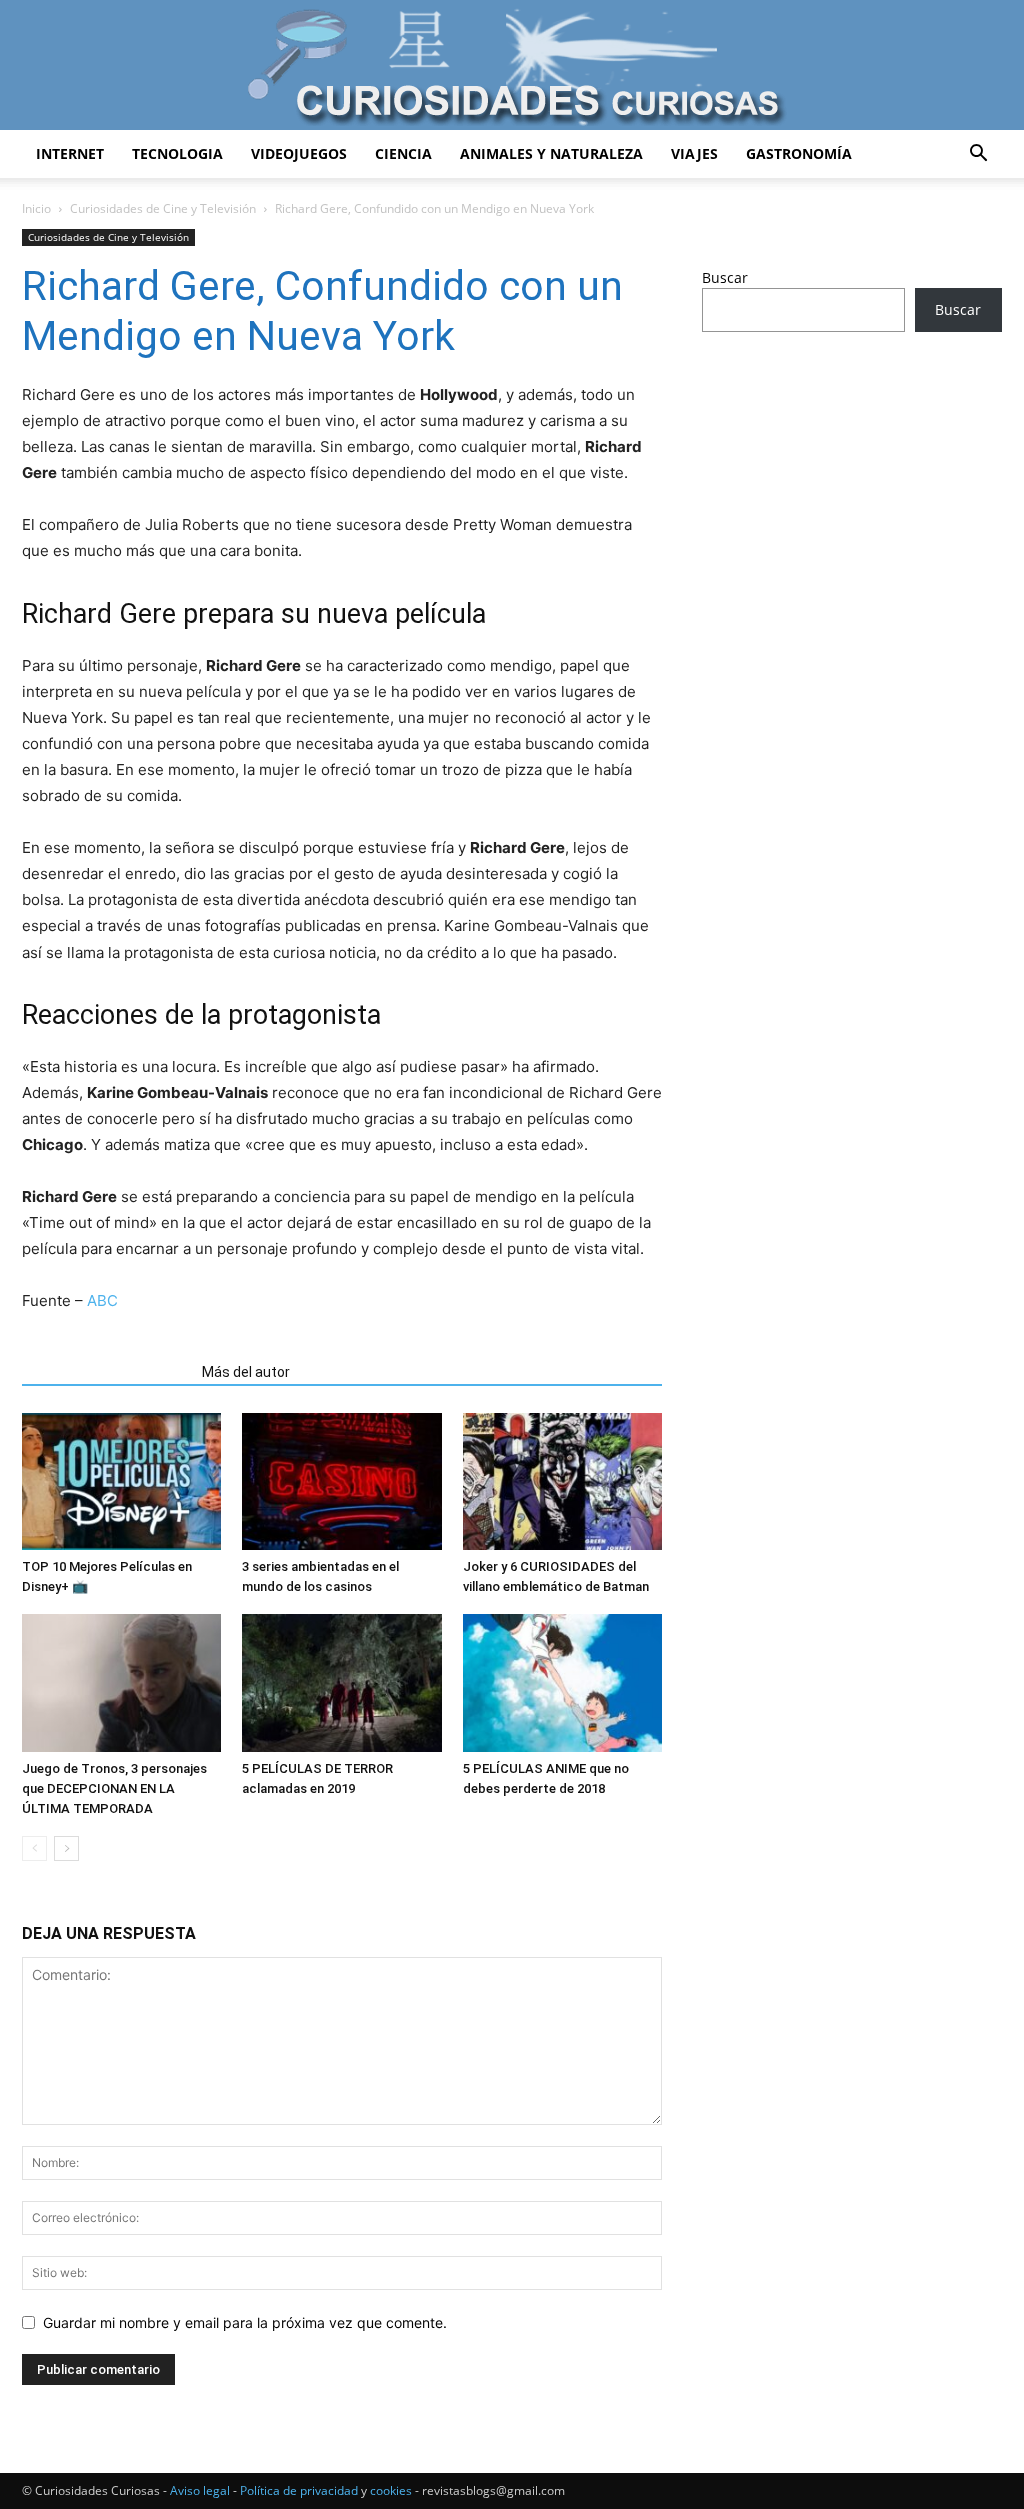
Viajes (694, 153)
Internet (70, 153)
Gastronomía (799, 153)
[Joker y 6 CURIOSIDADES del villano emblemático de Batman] (562, 1481)
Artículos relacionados (106, 1372)
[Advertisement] (852, 505)
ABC (102, 1300)
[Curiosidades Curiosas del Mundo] (512, 66)
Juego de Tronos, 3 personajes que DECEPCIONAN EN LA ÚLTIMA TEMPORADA (114, 1788)
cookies (391, 2490)
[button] (978, 155)
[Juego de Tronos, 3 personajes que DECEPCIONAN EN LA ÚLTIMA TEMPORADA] (121, 1682)
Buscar (725, 277)
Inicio (36, 208)
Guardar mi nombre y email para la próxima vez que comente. (245, 2322)
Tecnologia (177, 153)
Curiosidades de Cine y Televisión (163, 208)
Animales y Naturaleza (551, 153)
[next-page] (66, 1848)
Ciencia (403, 153)
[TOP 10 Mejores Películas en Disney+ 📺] (121, 1481)
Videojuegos (299, 153)
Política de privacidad (299, 2490)
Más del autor (246, 1372)
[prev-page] (34, 1848)
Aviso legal (200, 2490)
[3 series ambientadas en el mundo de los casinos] (341, 1481)
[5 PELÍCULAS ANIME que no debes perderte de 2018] (562, 1682)
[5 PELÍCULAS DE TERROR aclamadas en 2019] (341, 1682)
